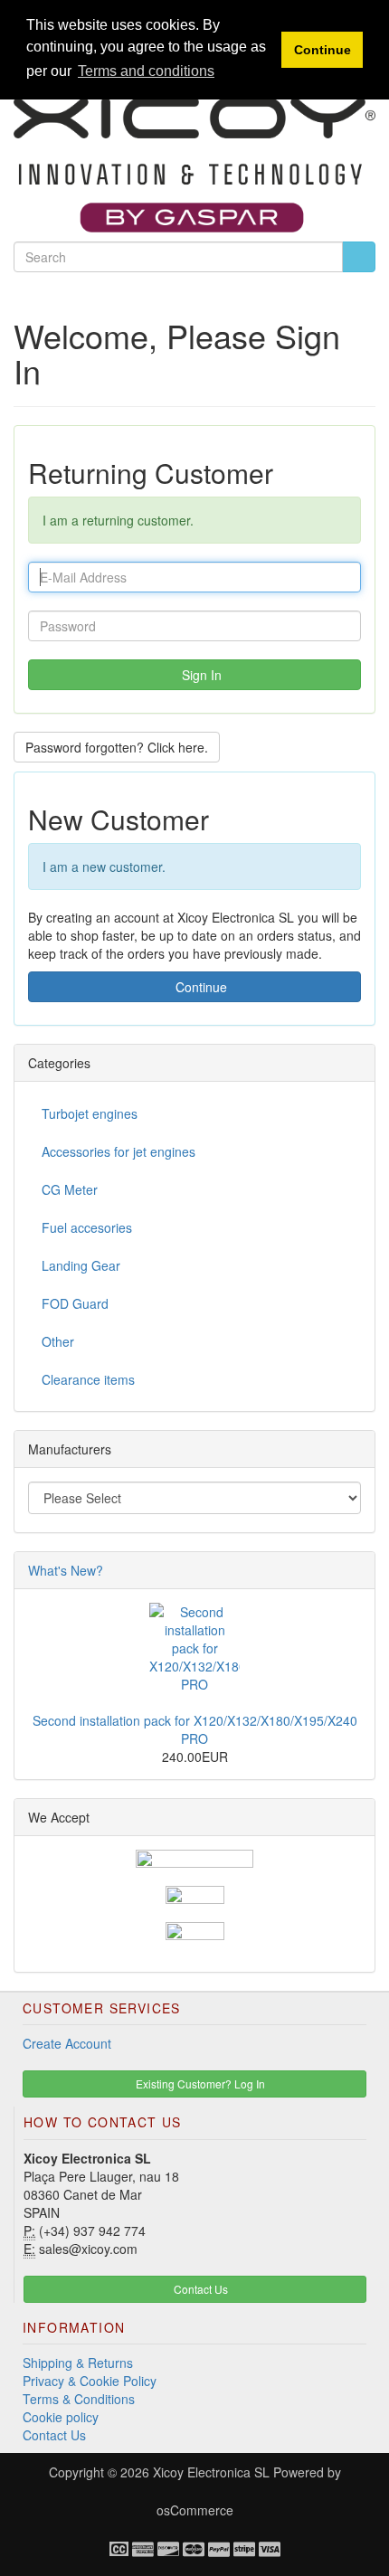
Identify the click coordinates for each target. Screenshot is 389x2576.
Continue (199, 987)
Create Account (67, 2043)
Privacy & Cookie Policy (90, 2381)
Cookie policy (61, 2417)
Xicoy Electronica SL (211, 2472)
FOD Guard (75, 1303)
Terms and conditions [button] (146, 71)
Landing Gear (81, 1265)
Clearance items (88, 1379)
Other (58, 1341)
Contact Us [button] (199, 2289)
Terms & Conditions (79, 2399)
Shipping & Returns (78, 2363)
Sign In (200, 675)
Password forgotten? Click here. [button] (117, 747)
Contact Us (54, 2435)
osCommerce (195, 2510)
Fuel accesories (87, 1227)
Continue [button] (323, 50)
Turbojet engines (90, 1113)
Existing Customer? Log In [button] (199, 2084)
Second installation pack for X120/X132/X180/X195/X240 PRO (195, 1729)
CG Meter (70, 1189)
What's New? (66, 1570)
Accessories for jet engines (119, 1151)
